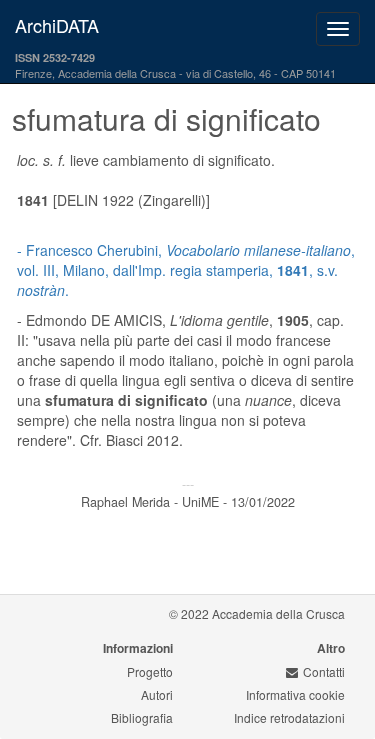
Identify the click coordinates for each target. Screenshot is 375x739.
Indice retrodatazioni (289, 717)
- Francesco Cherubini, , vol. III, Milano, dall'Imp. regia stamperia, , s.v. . (186, 270)
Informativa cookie (295, 694)
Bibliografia (142, 717)
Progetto (150, 671)
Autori (157, 694)
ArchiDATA (57, 25)
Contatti (324, 671)
